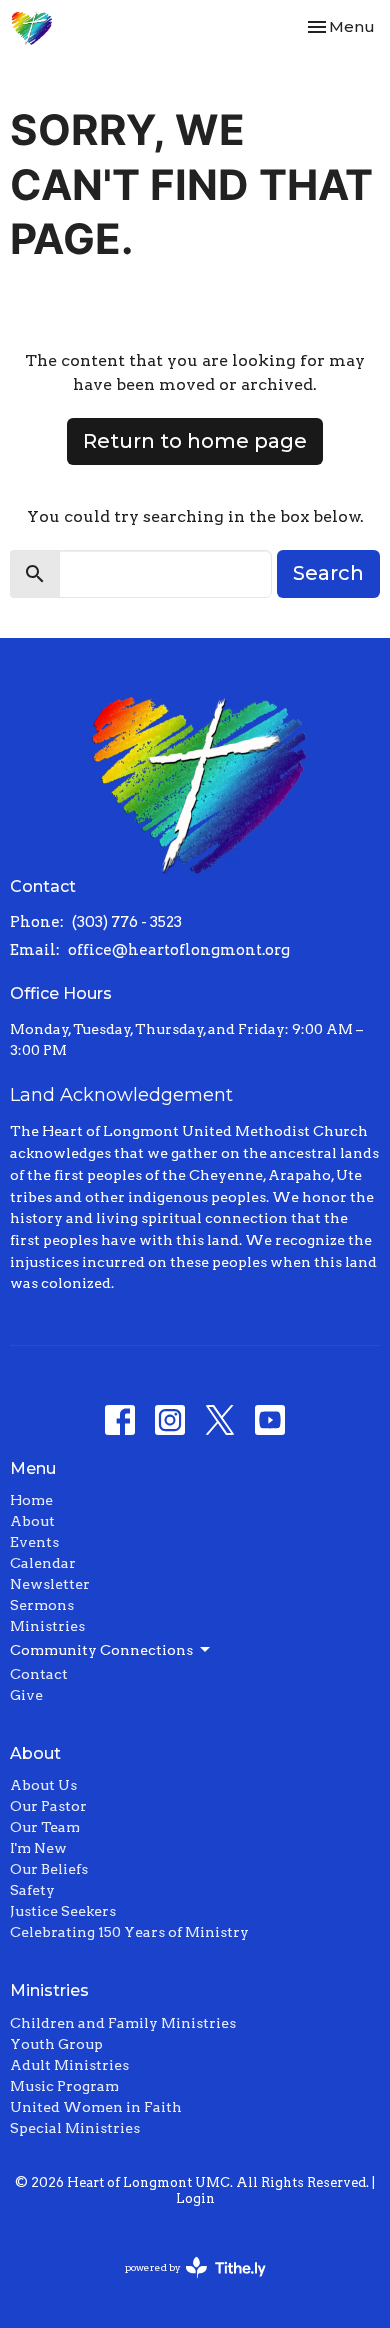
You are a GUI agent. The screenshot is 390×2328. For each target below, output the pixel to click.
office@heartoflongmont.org (179, 950)
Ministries (47, 1626)
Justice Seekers (63, 1911)
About (32, 1521)
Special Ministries (75, 2128)
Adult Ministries (69, 2065)
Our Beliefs (49, 1869)
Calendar (43, 1563)
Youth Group (56, 2044)
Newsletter (50, 1584)
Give (26, 1695)
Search (328, 573)
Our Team (45, 1827)
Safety (32, 1890)
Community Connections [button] (101, 1650)
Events (34, 1542)
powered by (185, 2284)
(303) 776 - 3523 (127, 922)
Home (31, 1500)
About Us (43, 1785)
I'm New (38, 1848)
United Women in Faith (96, 2107)
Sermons (42, 1605)
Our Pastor (48, 1806)
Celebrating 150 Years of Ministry (129, 1932)
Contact (39, 1674)
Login (195, 2198)
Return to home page (195, 441)
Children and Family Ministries (123, 2023)
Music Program (64, 2086)
